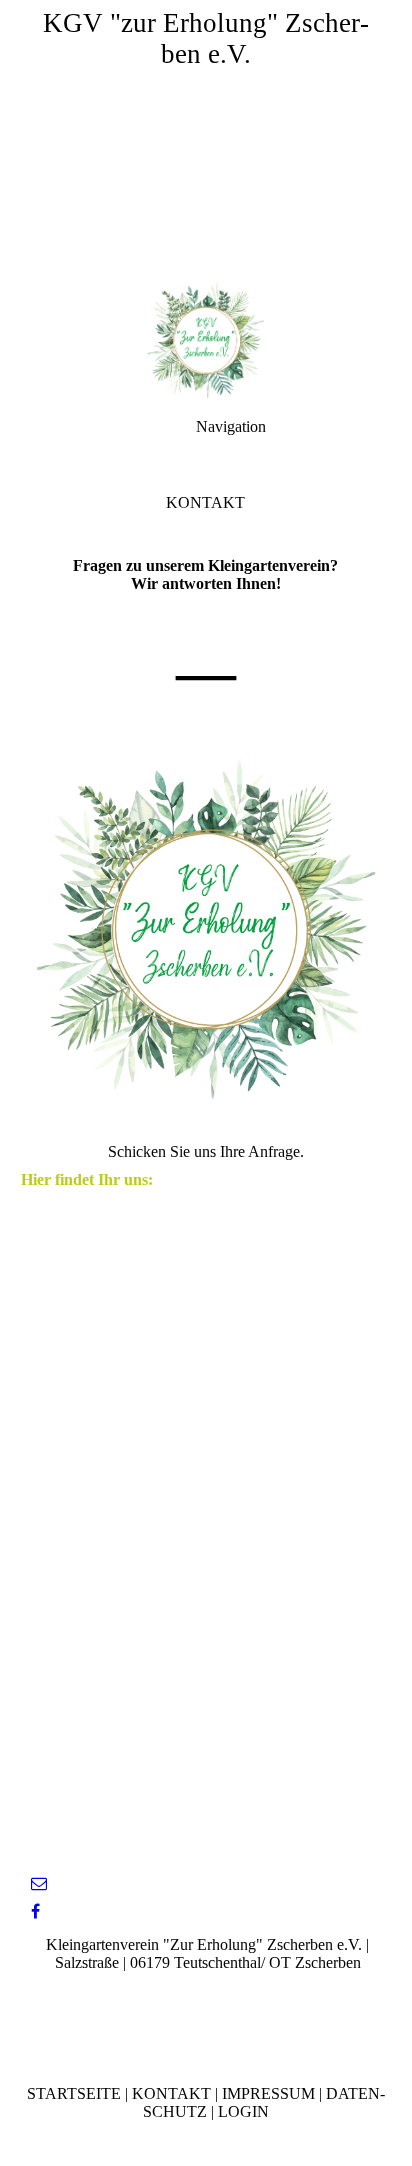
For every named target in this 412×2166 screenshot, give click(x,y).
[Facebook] (35, 1911)
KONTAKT (171, 2093)
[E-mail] (39, 1883)
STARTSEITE (74, 2093)
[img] (206, 140)
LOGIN (243, 2111)
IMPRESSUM (268, 2093)
